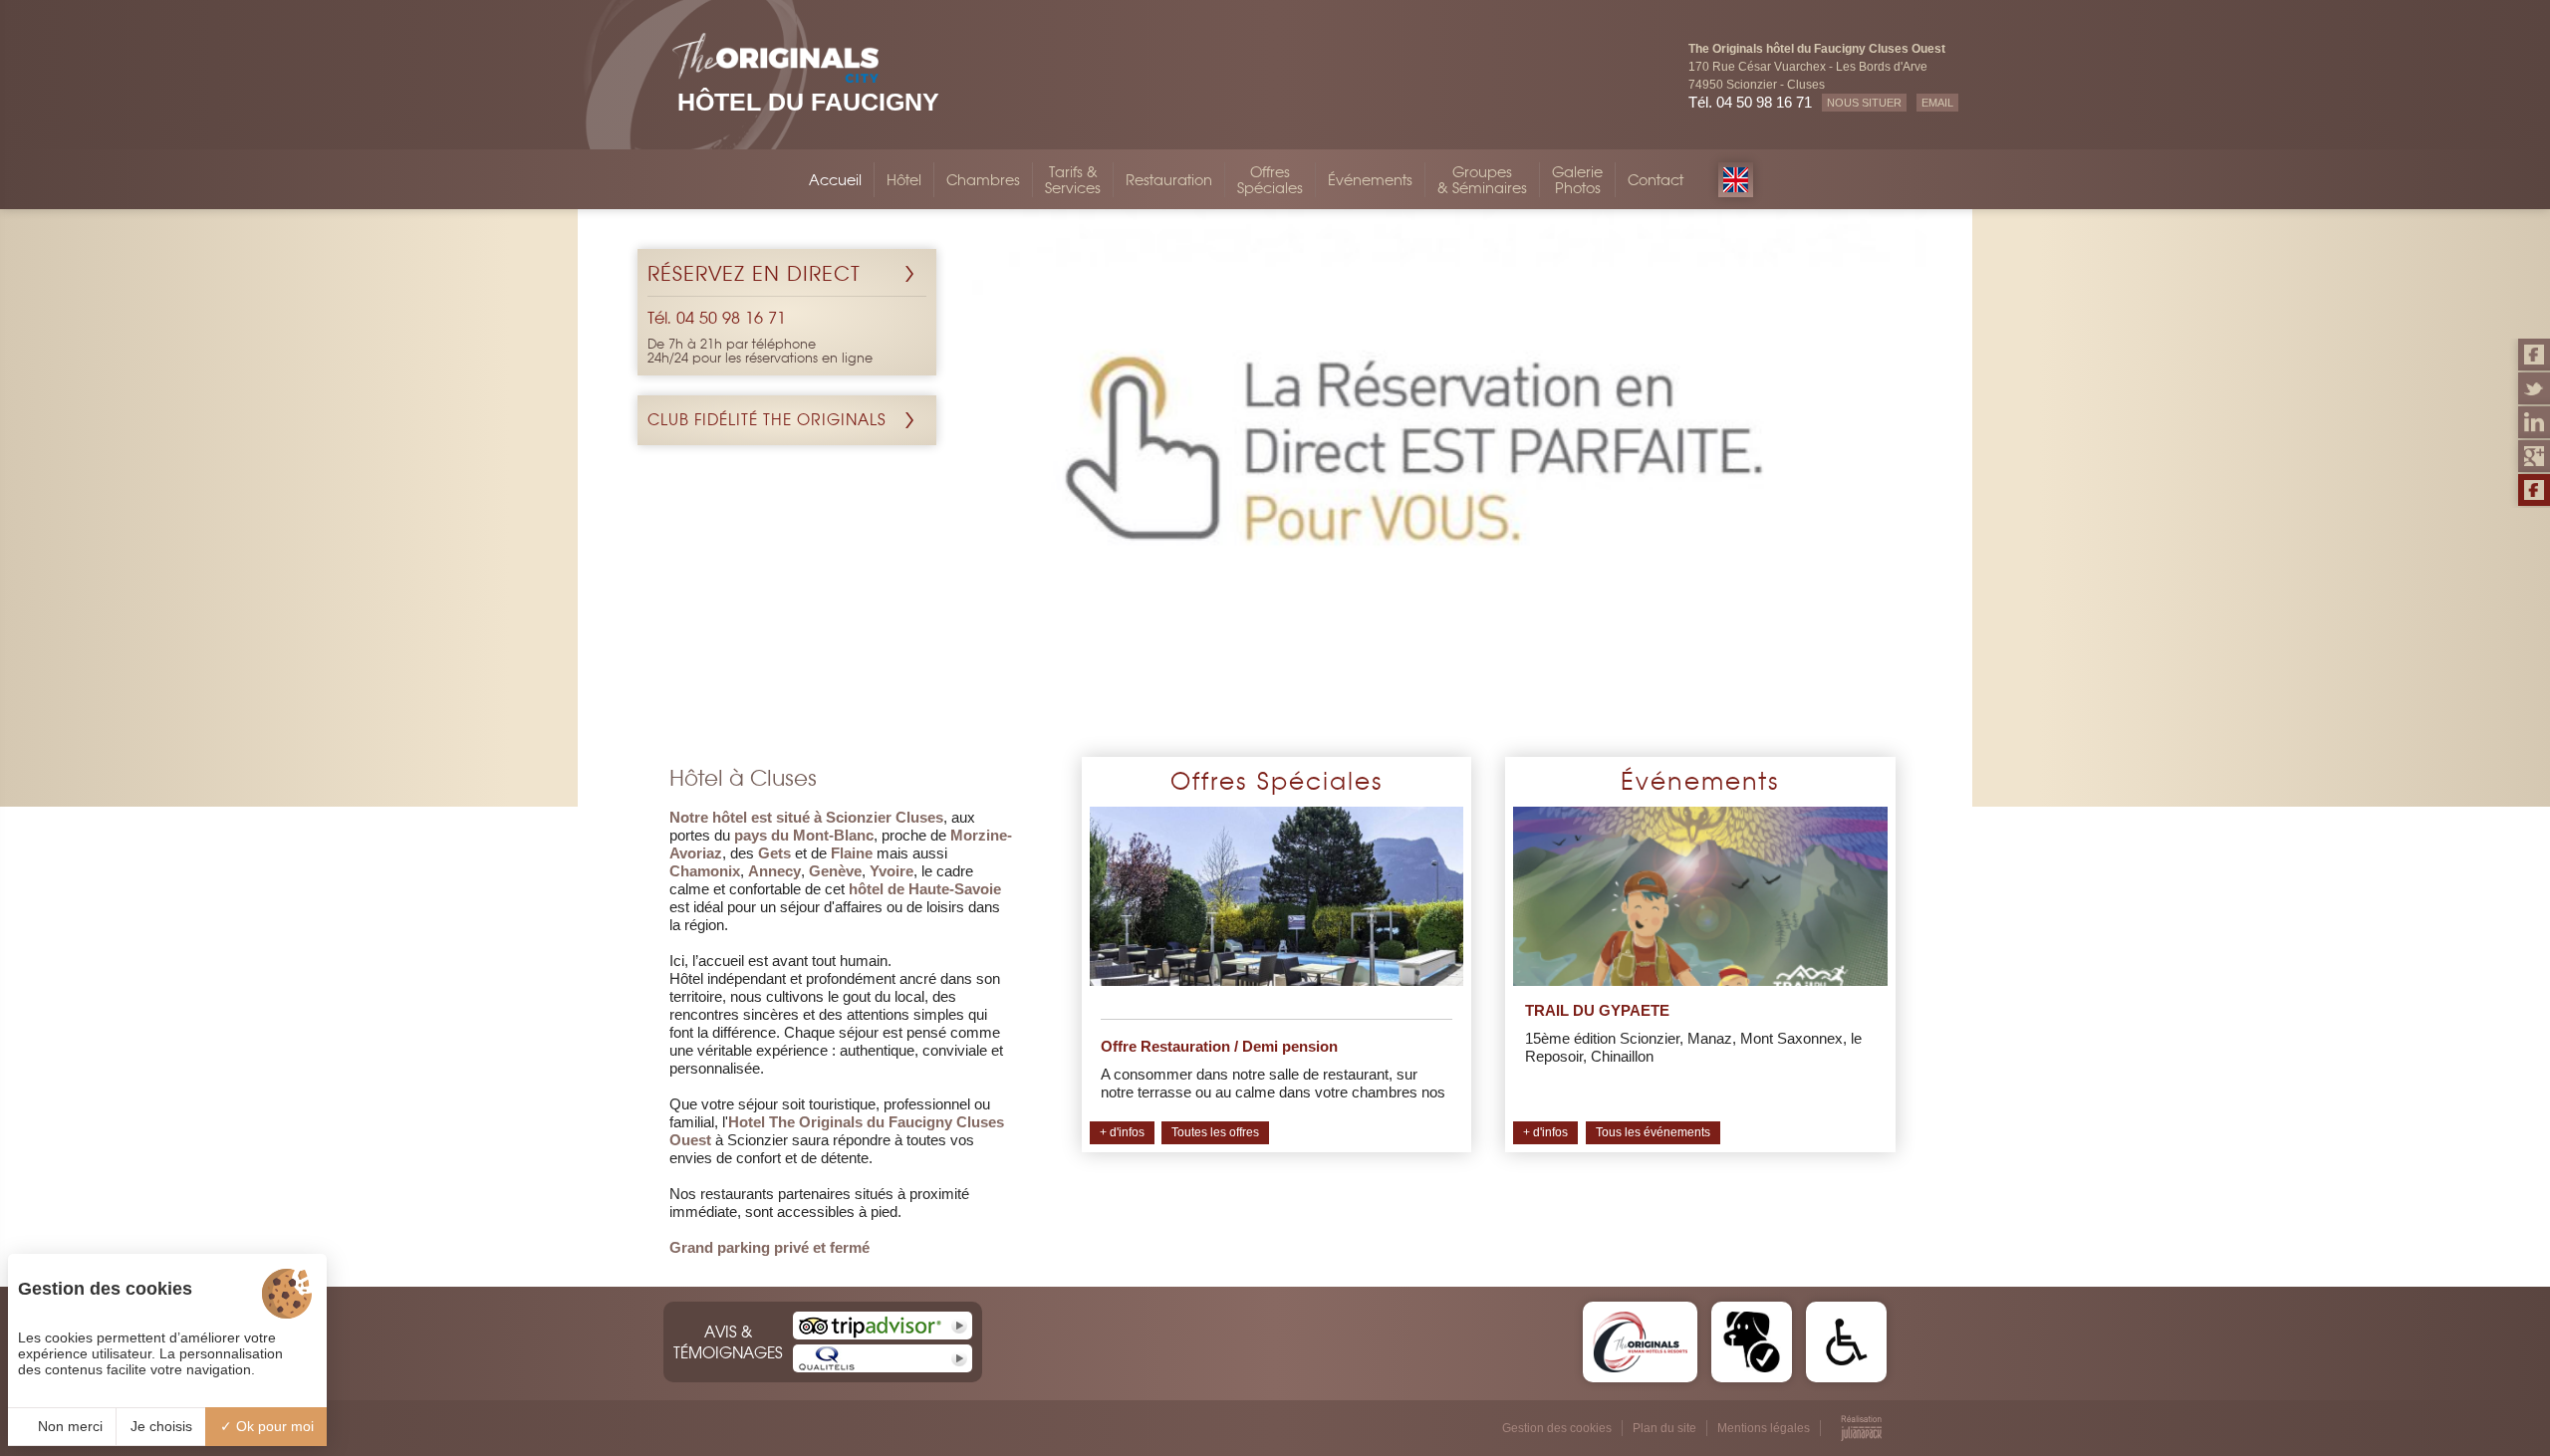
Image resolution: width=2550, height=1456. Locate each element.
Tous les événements (1653, 1132)
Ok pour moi (273, 1426)
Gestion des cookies (1557, 1428)
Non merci (68, 1426)
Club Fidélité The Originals (767, 420)
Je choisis (161, 1426)
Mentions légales (1764, 1428)
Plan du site (1664, 1428)
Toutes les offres (1215, 1132)
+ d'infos (1122, 1132)
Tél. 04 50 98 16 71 (1750, 102)
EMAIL (1937, 103)
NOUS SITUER (1864, 103)
